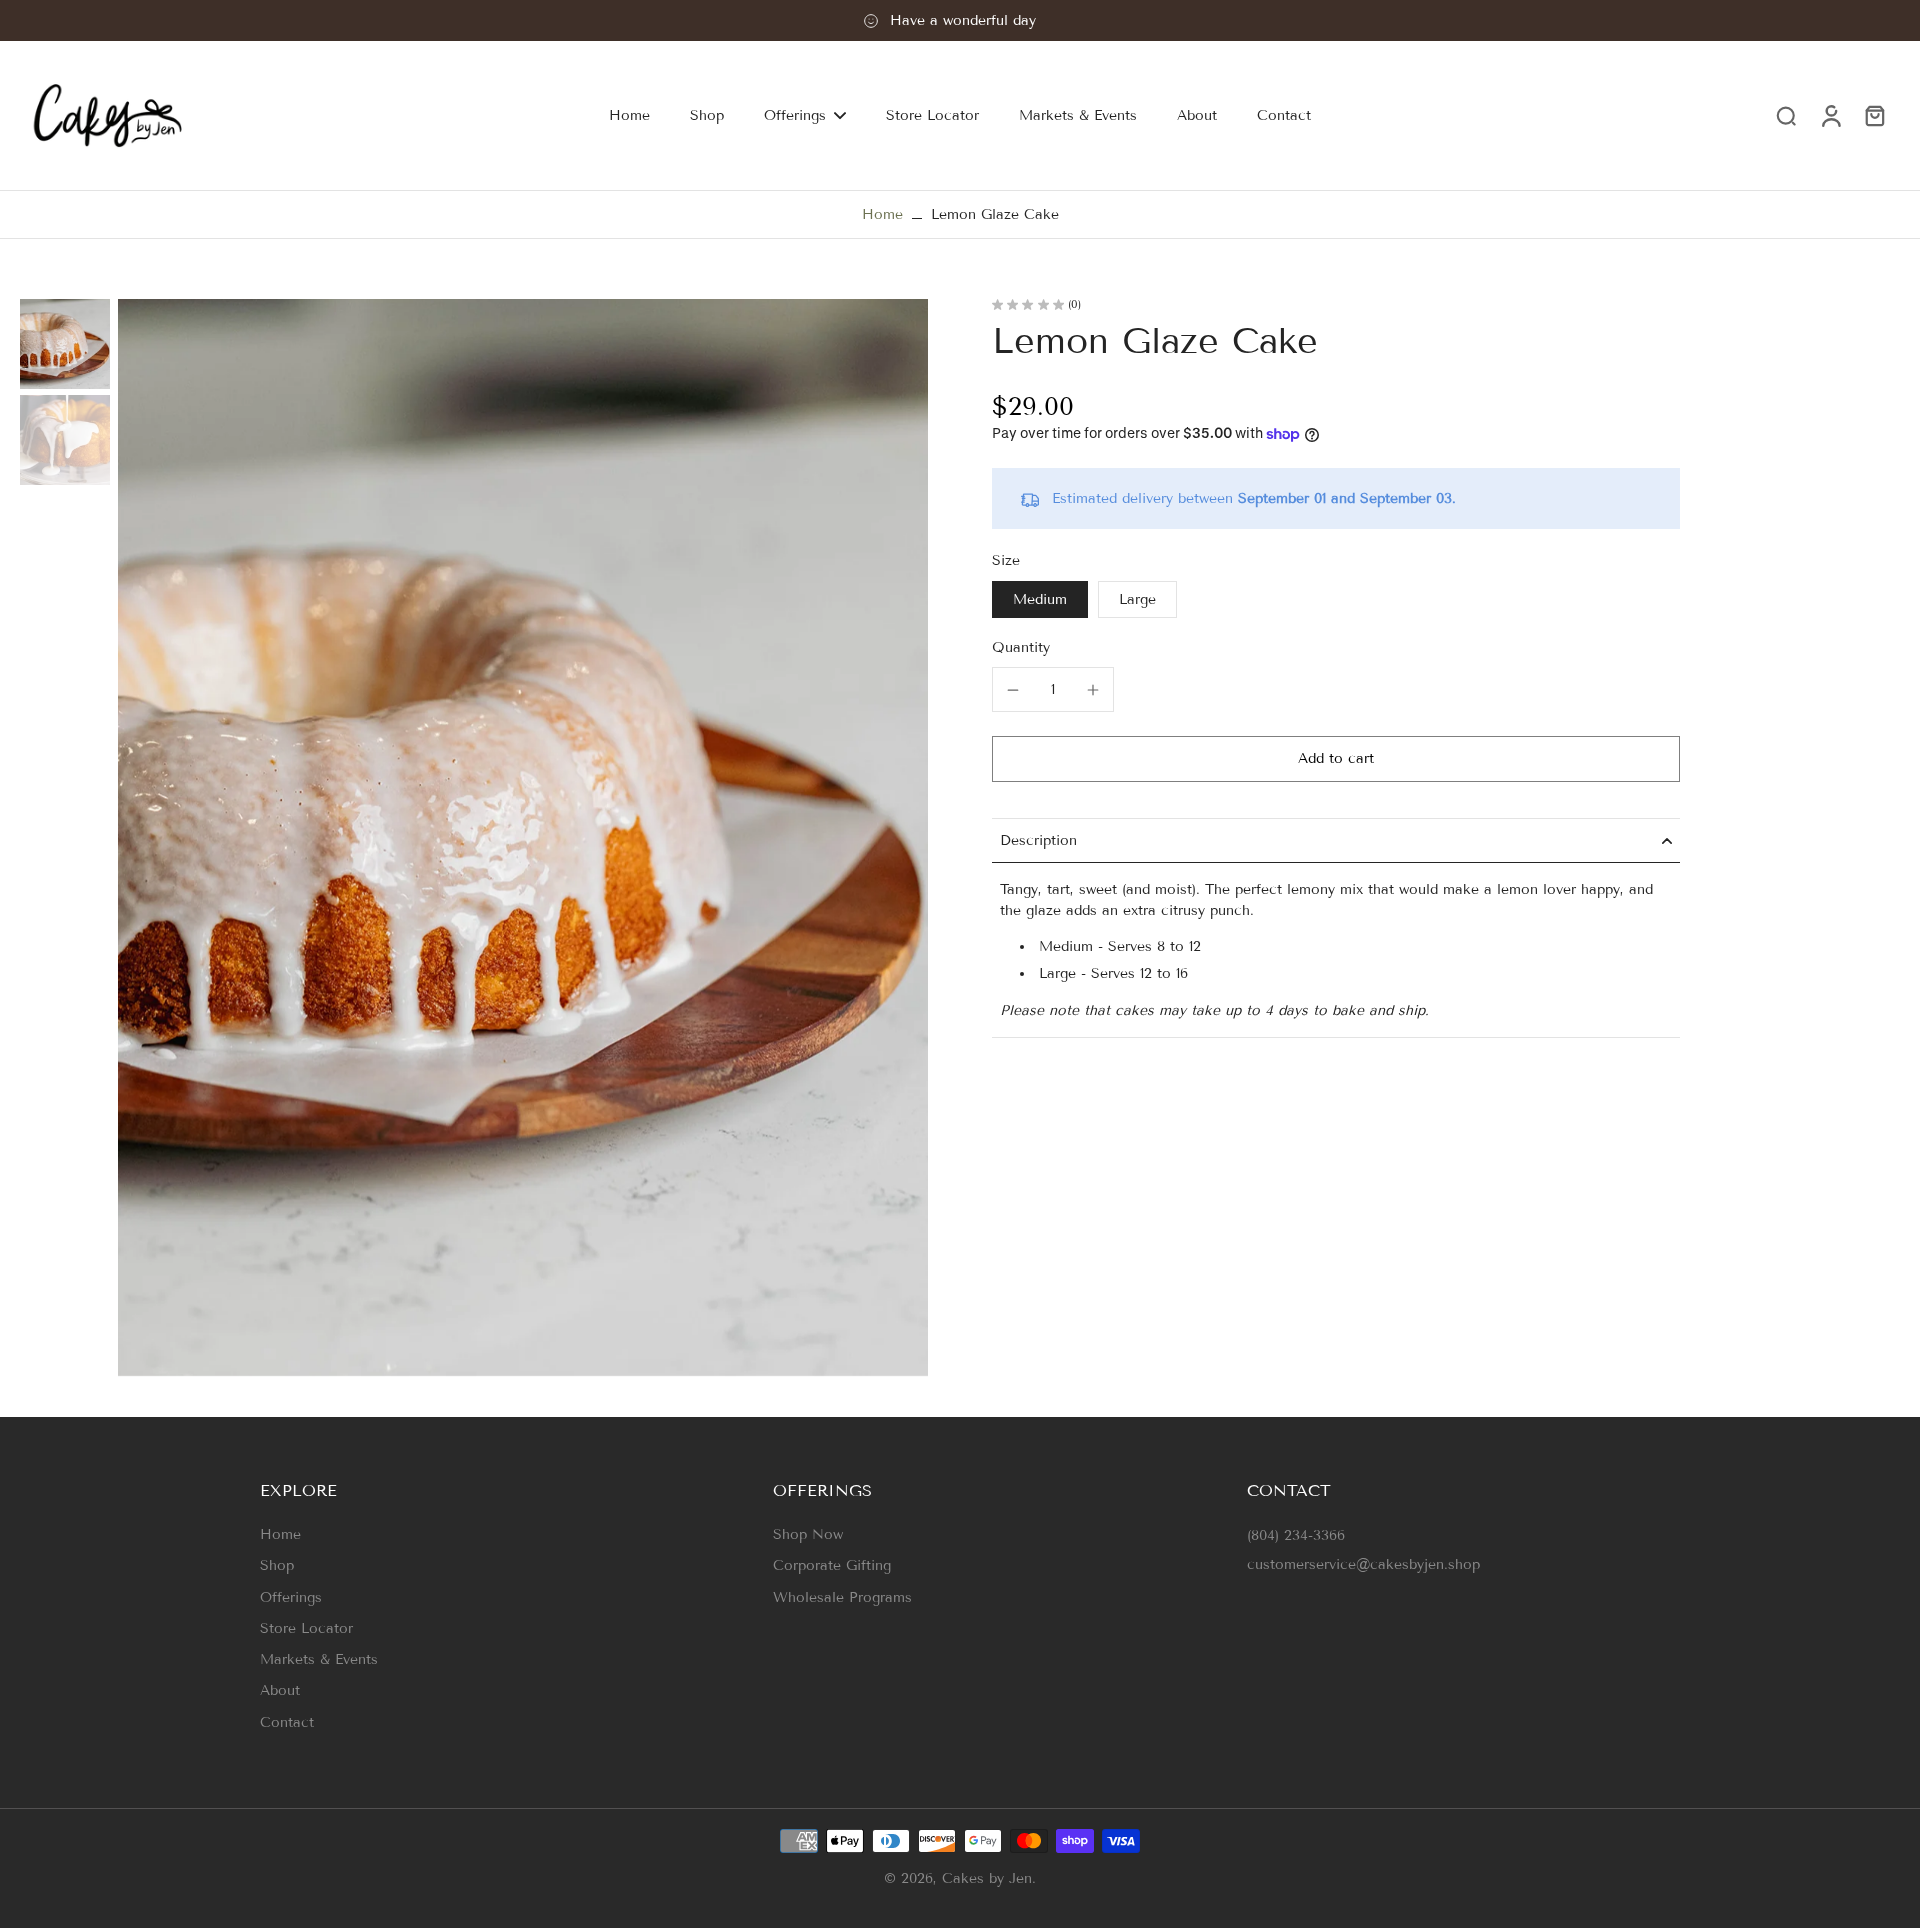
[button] (1336, 759)
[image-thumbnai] (65, 344)
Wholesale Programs (842, 1597)
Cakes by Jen (987, 1878)
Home (882, 214)
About (280, 1690)
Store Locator (306, 1628)
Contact (287, 1722)
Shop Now (808, 1534)
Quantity (1021, 648)
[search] (1786, 115)
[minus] (1013, 690)
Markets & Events (319, 1659)
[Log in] (1830, 115)
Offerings (291, 1597)
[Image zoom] (523, 837)
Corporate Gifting (832, 1565)
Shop (277, 1565)
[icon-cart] (1874, 115)
